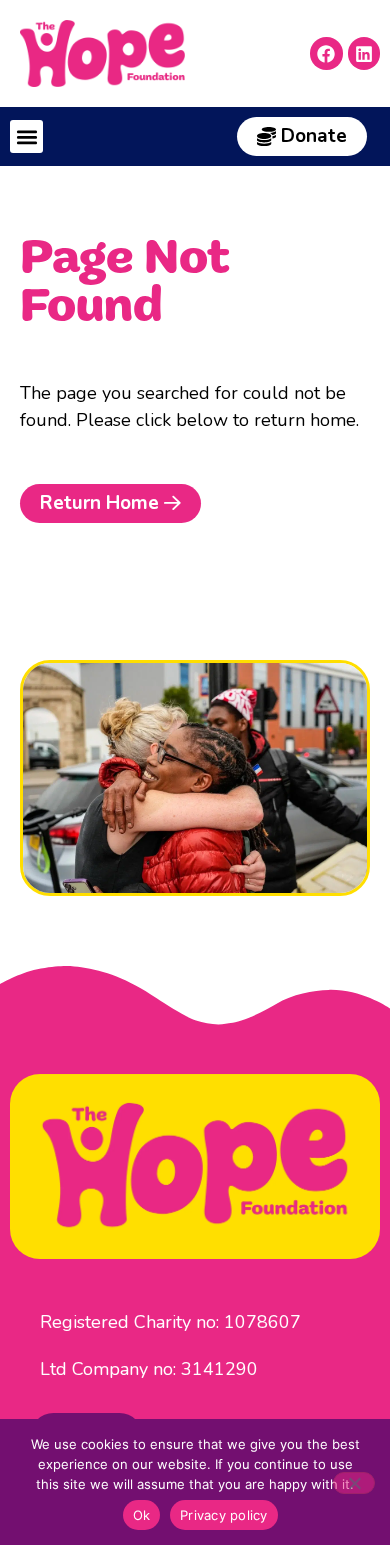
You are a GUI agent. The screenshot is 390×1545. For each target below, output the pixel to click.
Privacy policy (224, 1515)
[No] (354, 1483)
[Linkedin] (364, 53)
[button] (26, 136)
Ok (142, 1515)
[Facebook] (326, 53)
